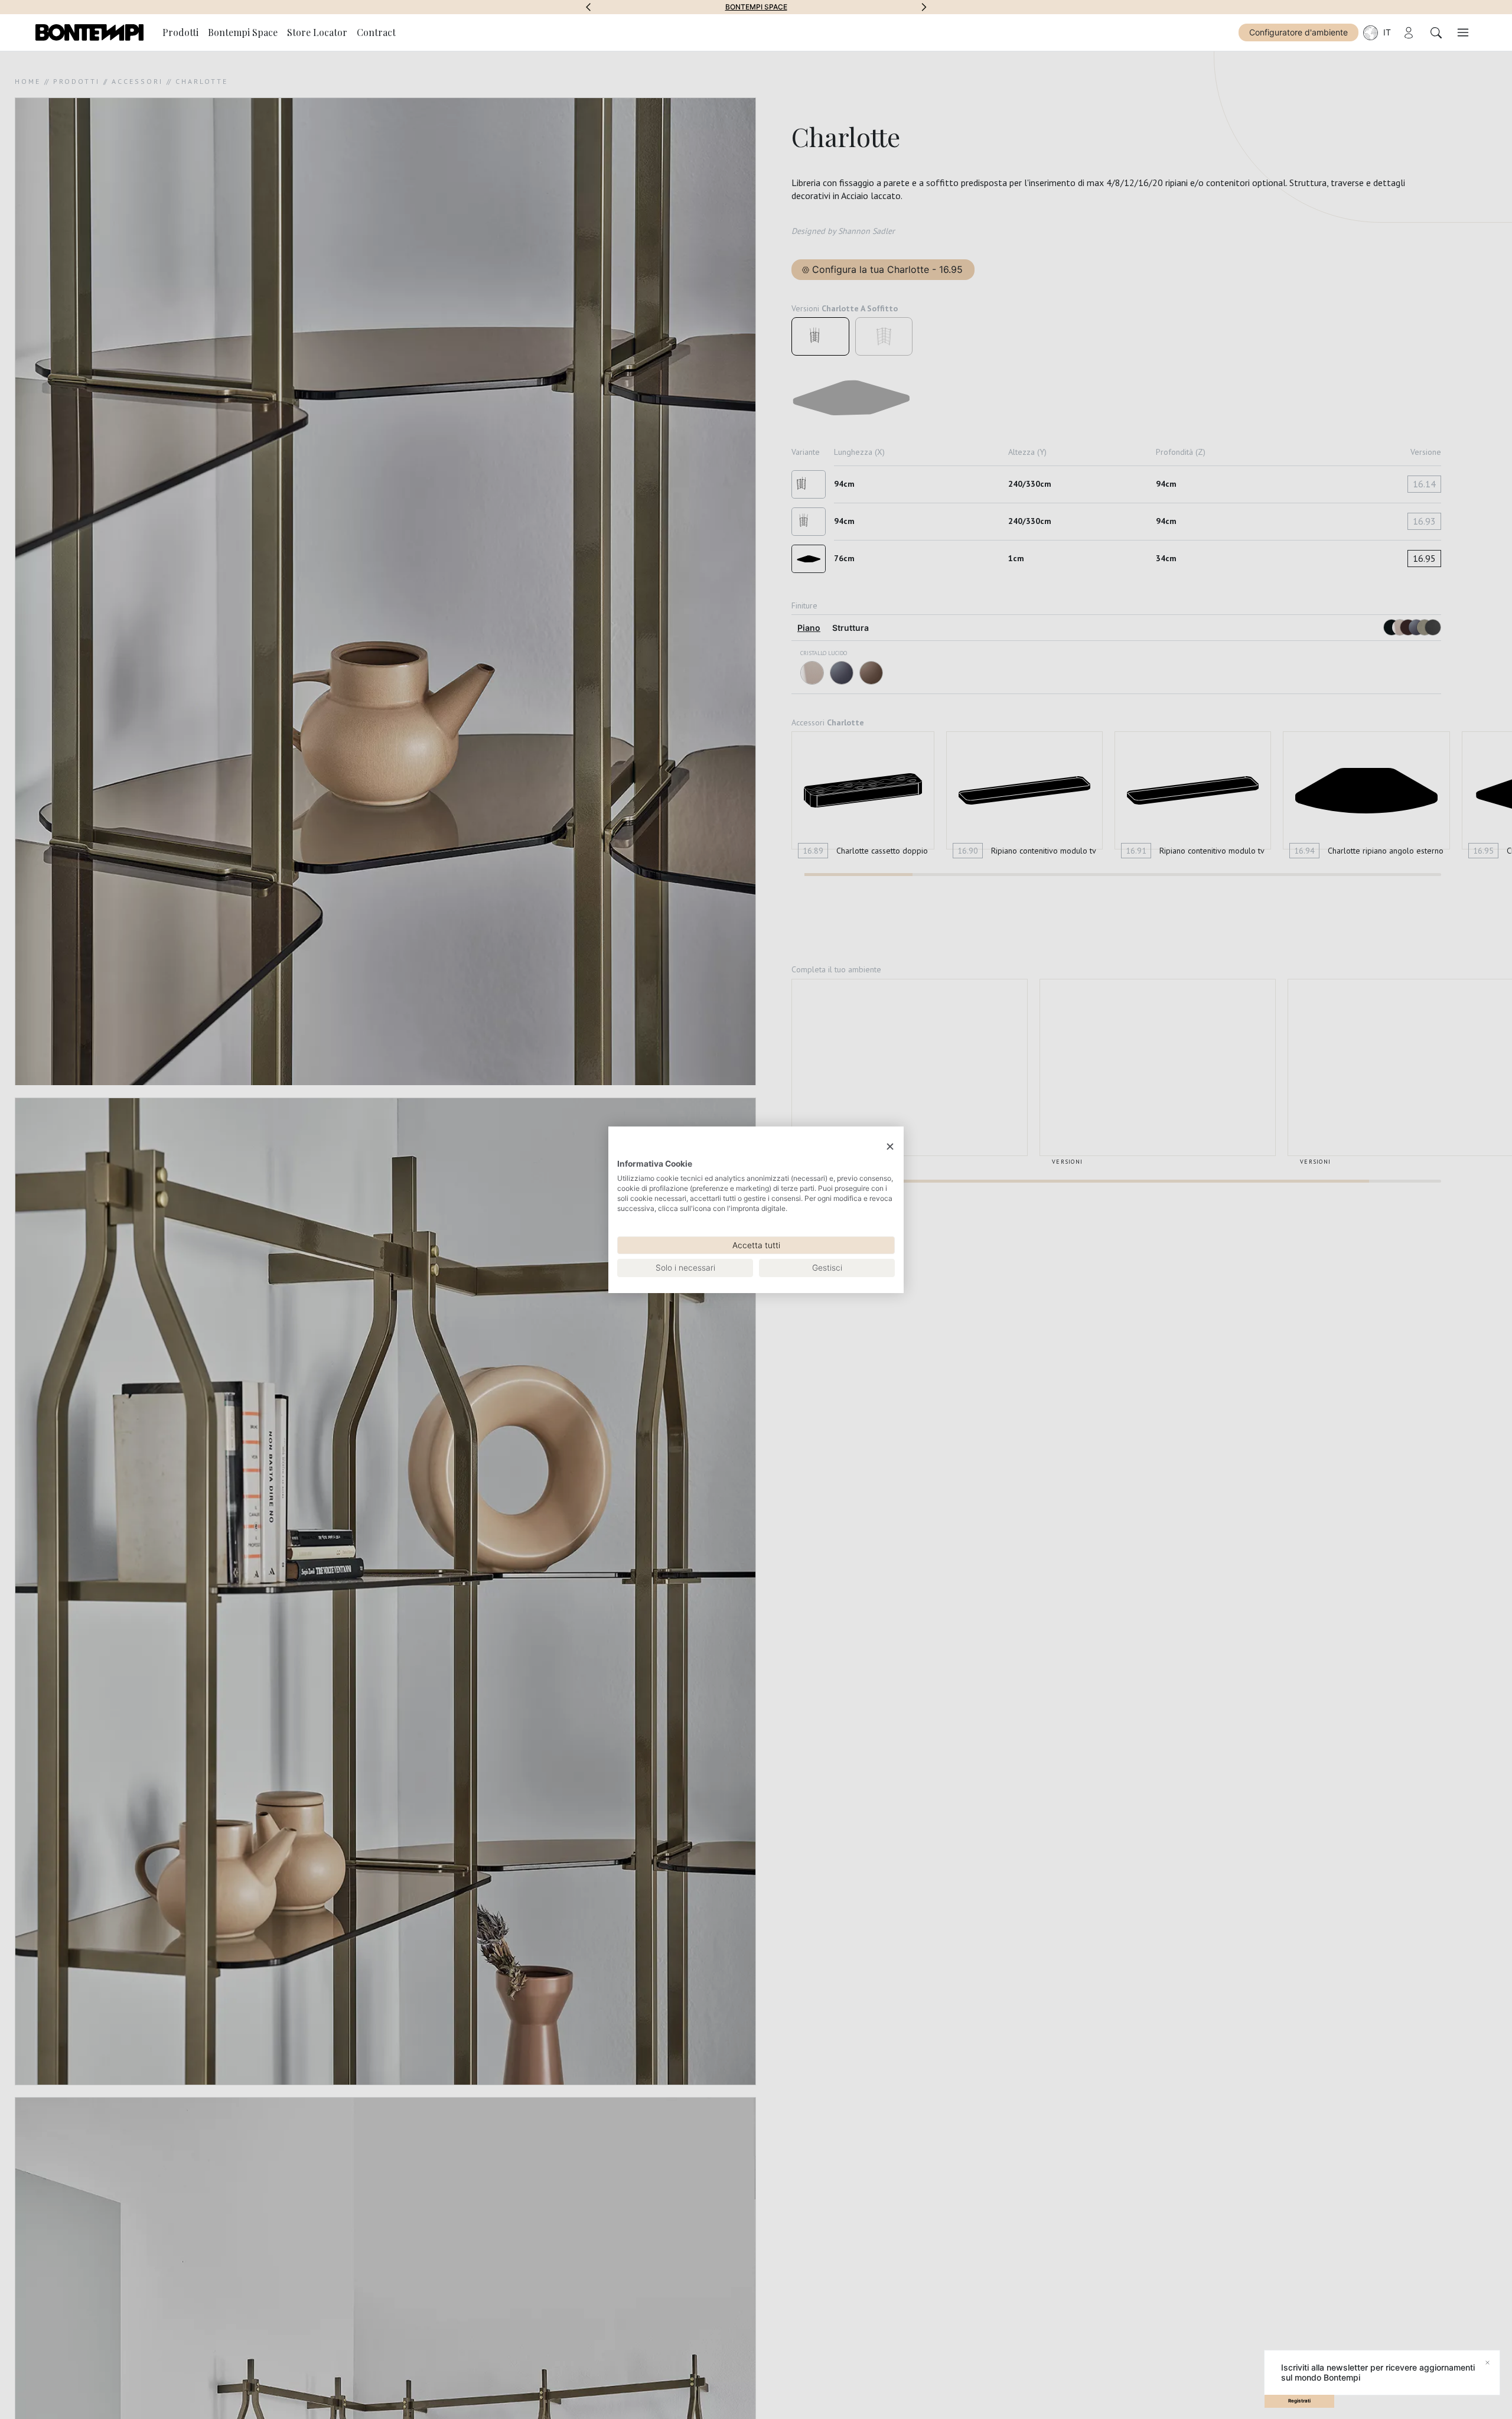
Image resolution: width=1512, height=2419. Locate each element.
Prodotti (180, 32)
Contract (376, 32)
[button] (588, 7)
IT (1387, 32)
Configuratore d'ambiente (1298, 32)
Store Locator (317, 32)
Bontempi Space (756, 7)
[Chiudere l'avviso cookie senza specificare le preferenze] (890, 1146)
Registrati (1299, 2401)
